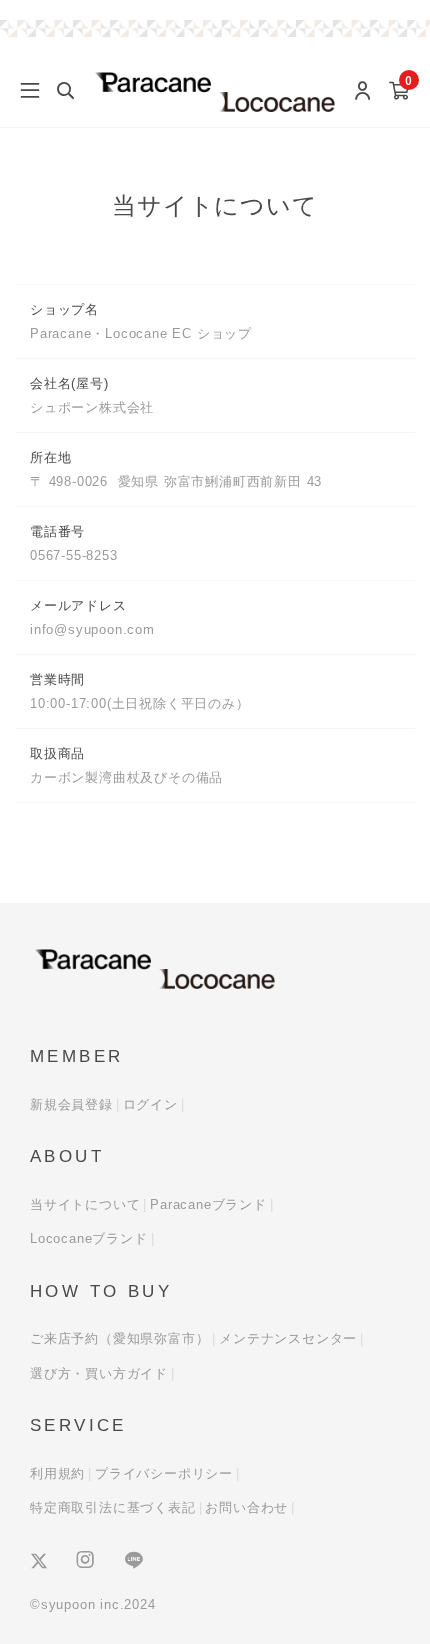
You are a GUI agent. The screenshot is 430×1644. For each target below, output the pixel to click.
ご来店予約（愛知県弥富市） (119, 1338)
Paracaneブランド (208, 1204)
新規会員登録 (71, 1104)
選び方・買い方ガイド (99, 1373)
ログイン (150, 1104)
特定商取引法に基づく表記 (113, 1507)
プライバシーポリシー (164, 1473)
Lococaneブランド (89, 1238)
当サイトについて (85, 1204)
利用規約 (57, 1473)
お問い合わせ (246, 1507)
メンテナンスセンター (288, 1338)
